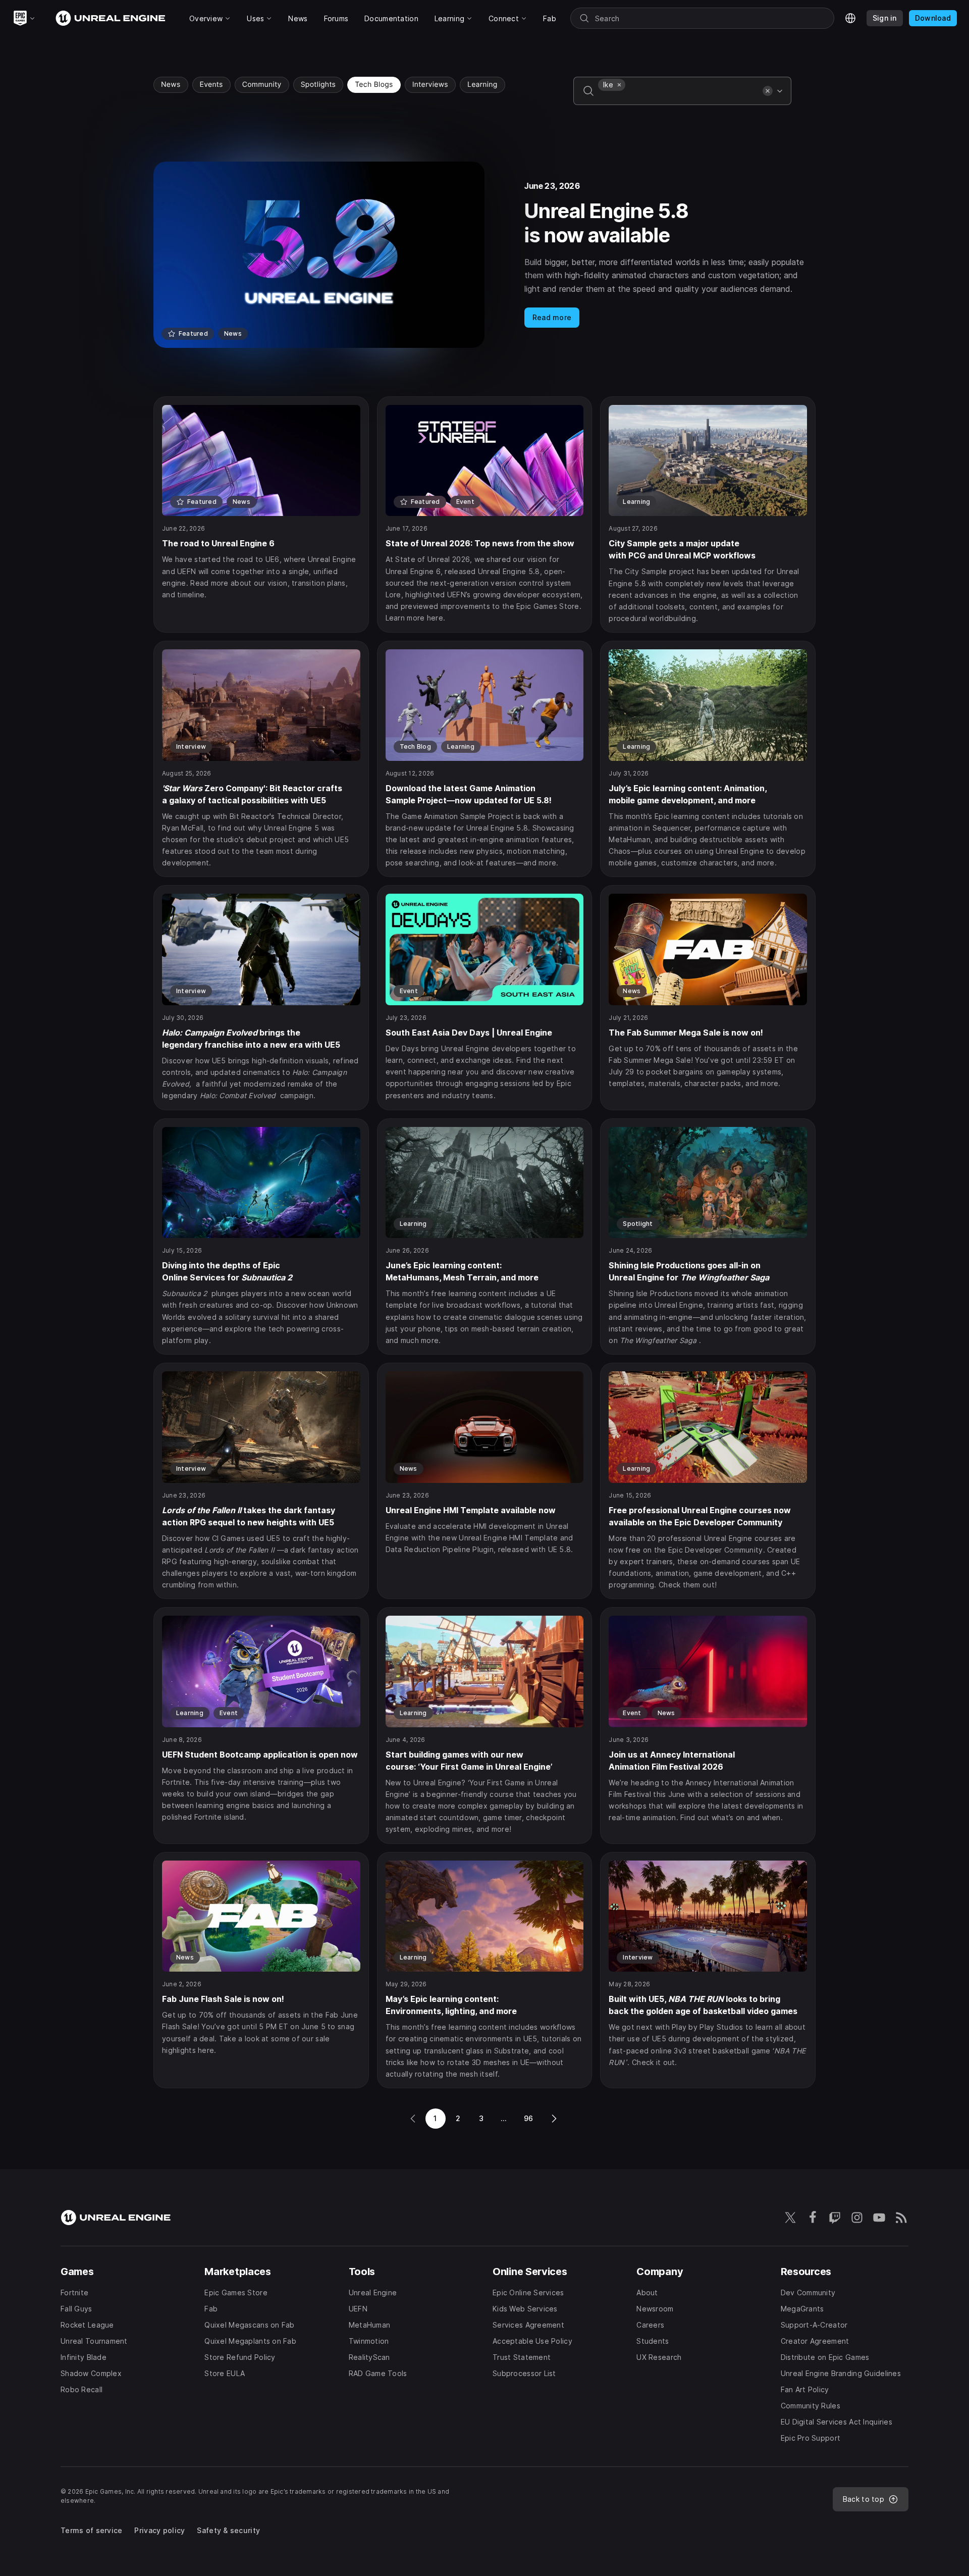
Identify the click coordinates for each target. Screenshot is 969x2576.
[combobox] (678, 98)
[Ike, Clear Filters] (619, 85)
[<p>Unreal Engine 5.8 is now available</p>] (484, 255)
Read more (552, 317)
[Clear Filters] (768, 91)
